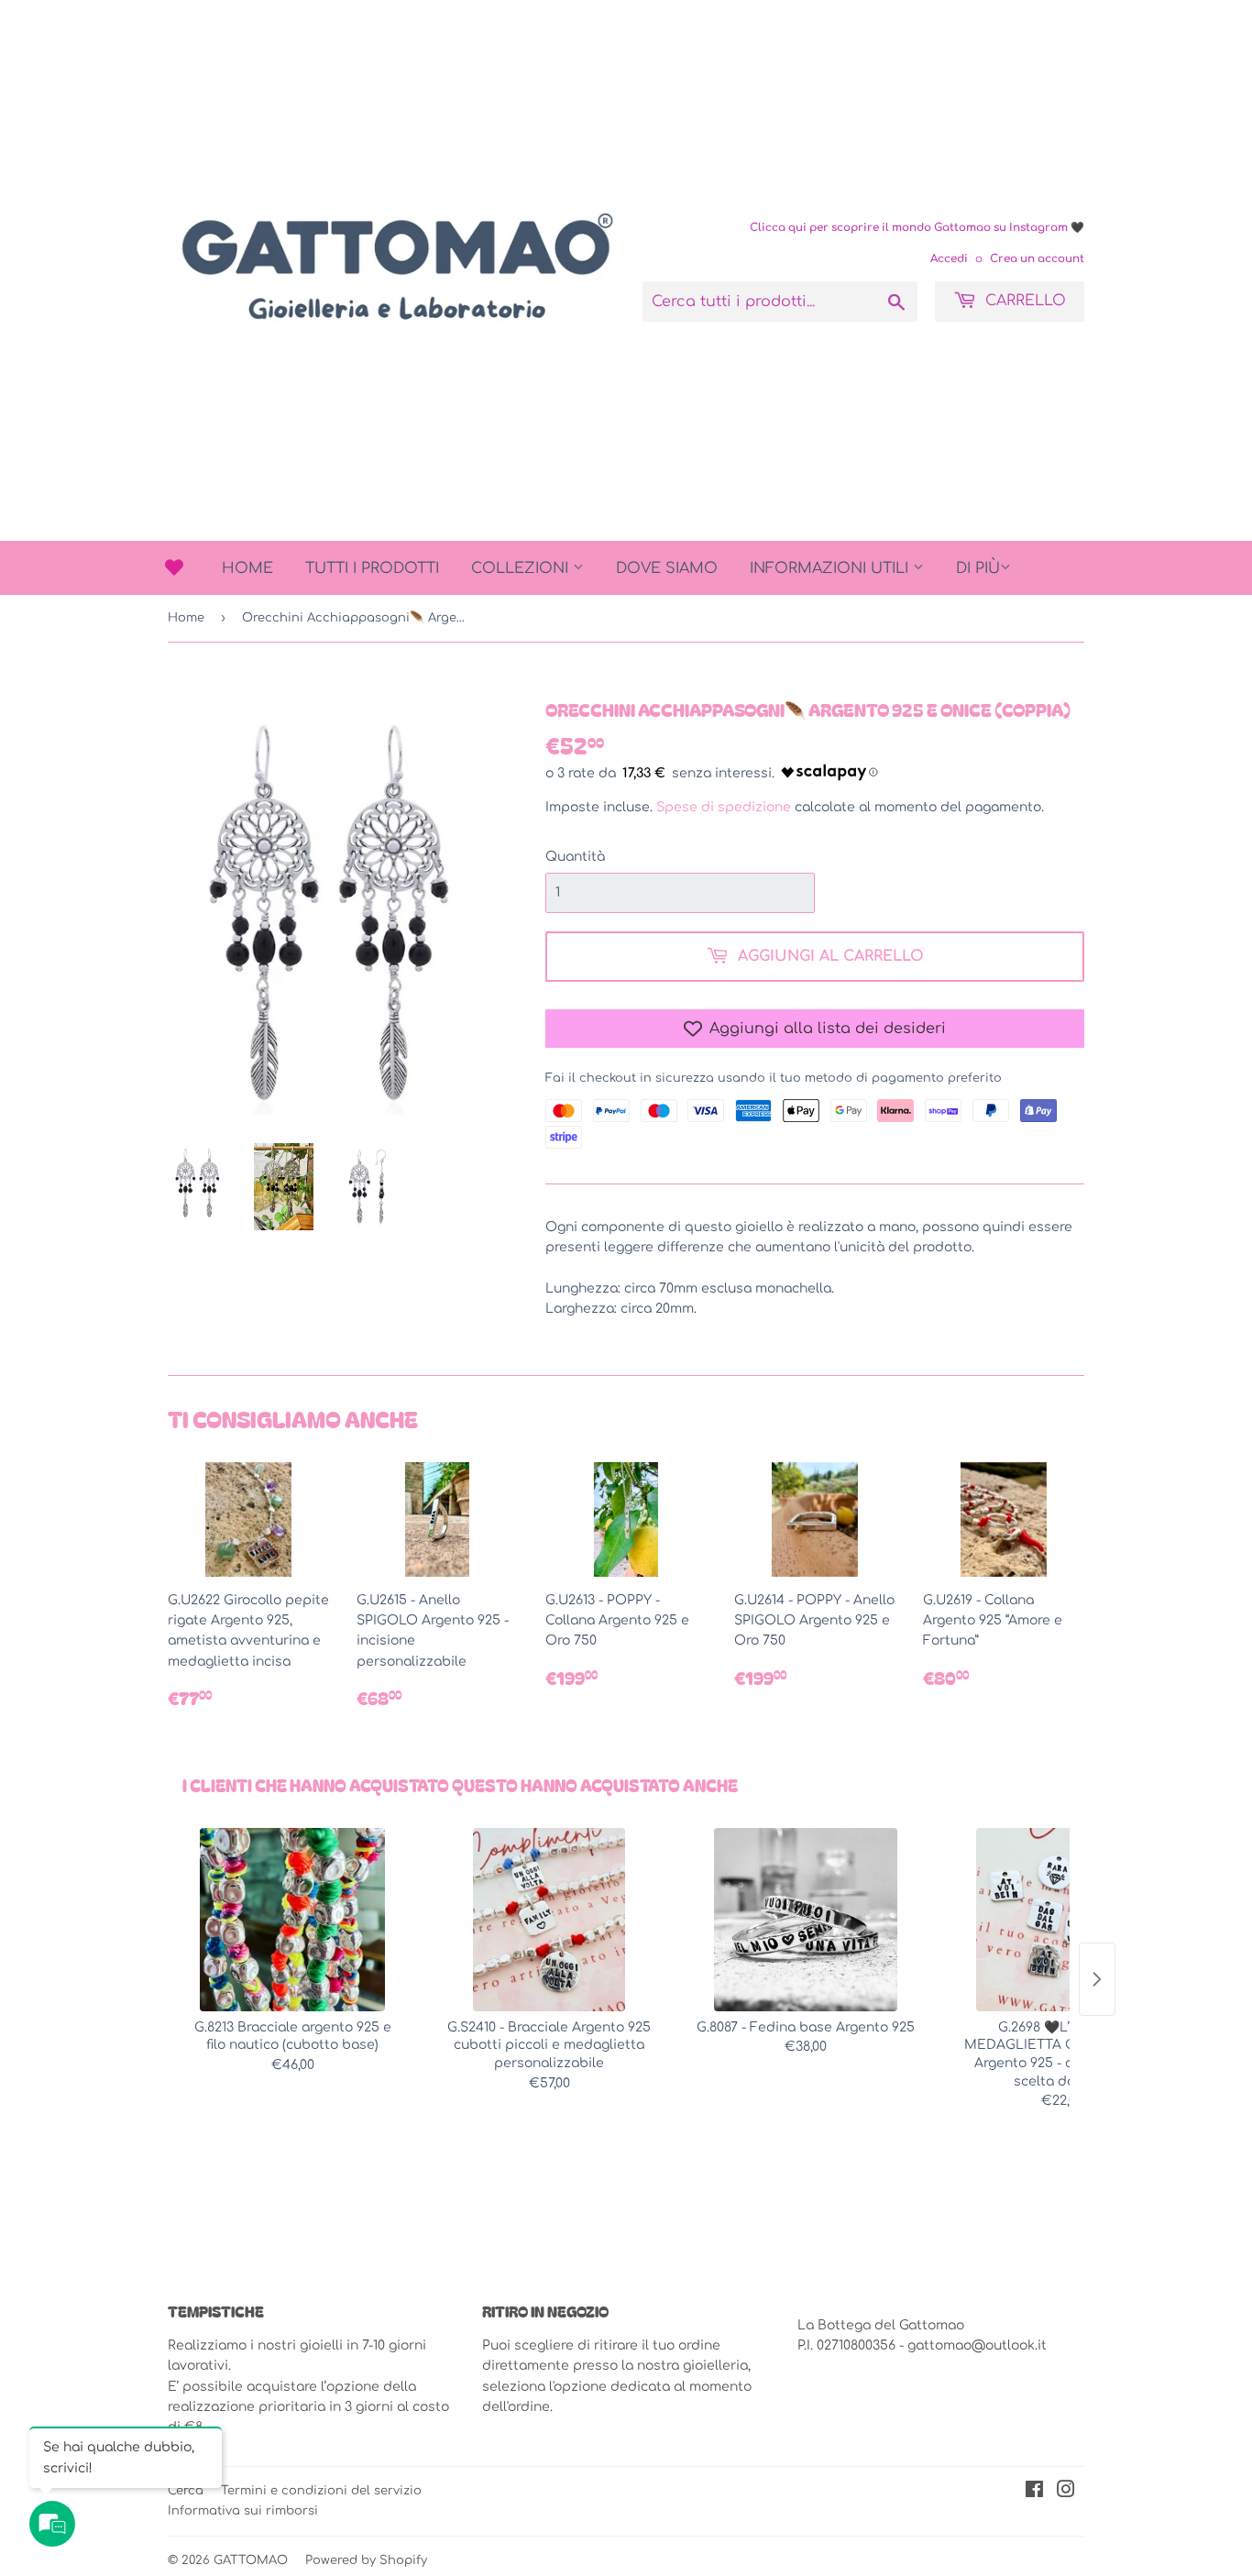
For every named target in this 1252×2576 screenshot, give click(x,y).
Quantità (575, 857)
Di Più (978, 568)
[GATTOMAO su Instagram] (1066, 2492)
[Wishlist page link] (174, 567)
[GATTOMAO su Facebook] (1034, 2492)
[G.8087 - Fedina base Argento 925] (806, 1920)
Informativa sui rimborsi (243, 2511)
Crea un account (1037, 259)
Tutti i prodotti (372, 568)
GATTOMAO (251, 2560)
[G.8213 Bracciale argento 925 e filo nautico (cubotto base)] (292, 1920)
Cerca (186, 2491)
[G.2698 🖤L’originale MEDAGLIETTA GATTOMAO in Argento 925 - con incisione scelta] (1062, 1920)
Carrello (1023, 301)
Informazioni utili (831, 568)
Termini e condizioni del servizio (321, 2491)
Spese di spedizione (724, 807)
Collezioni (522, 568)
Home (247, 568)
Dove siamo (667, 568)
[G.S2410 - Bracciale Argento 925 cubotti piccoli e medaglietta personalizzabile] (549, 1920)
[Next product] (1097, 1979)
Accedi (949, 259)
